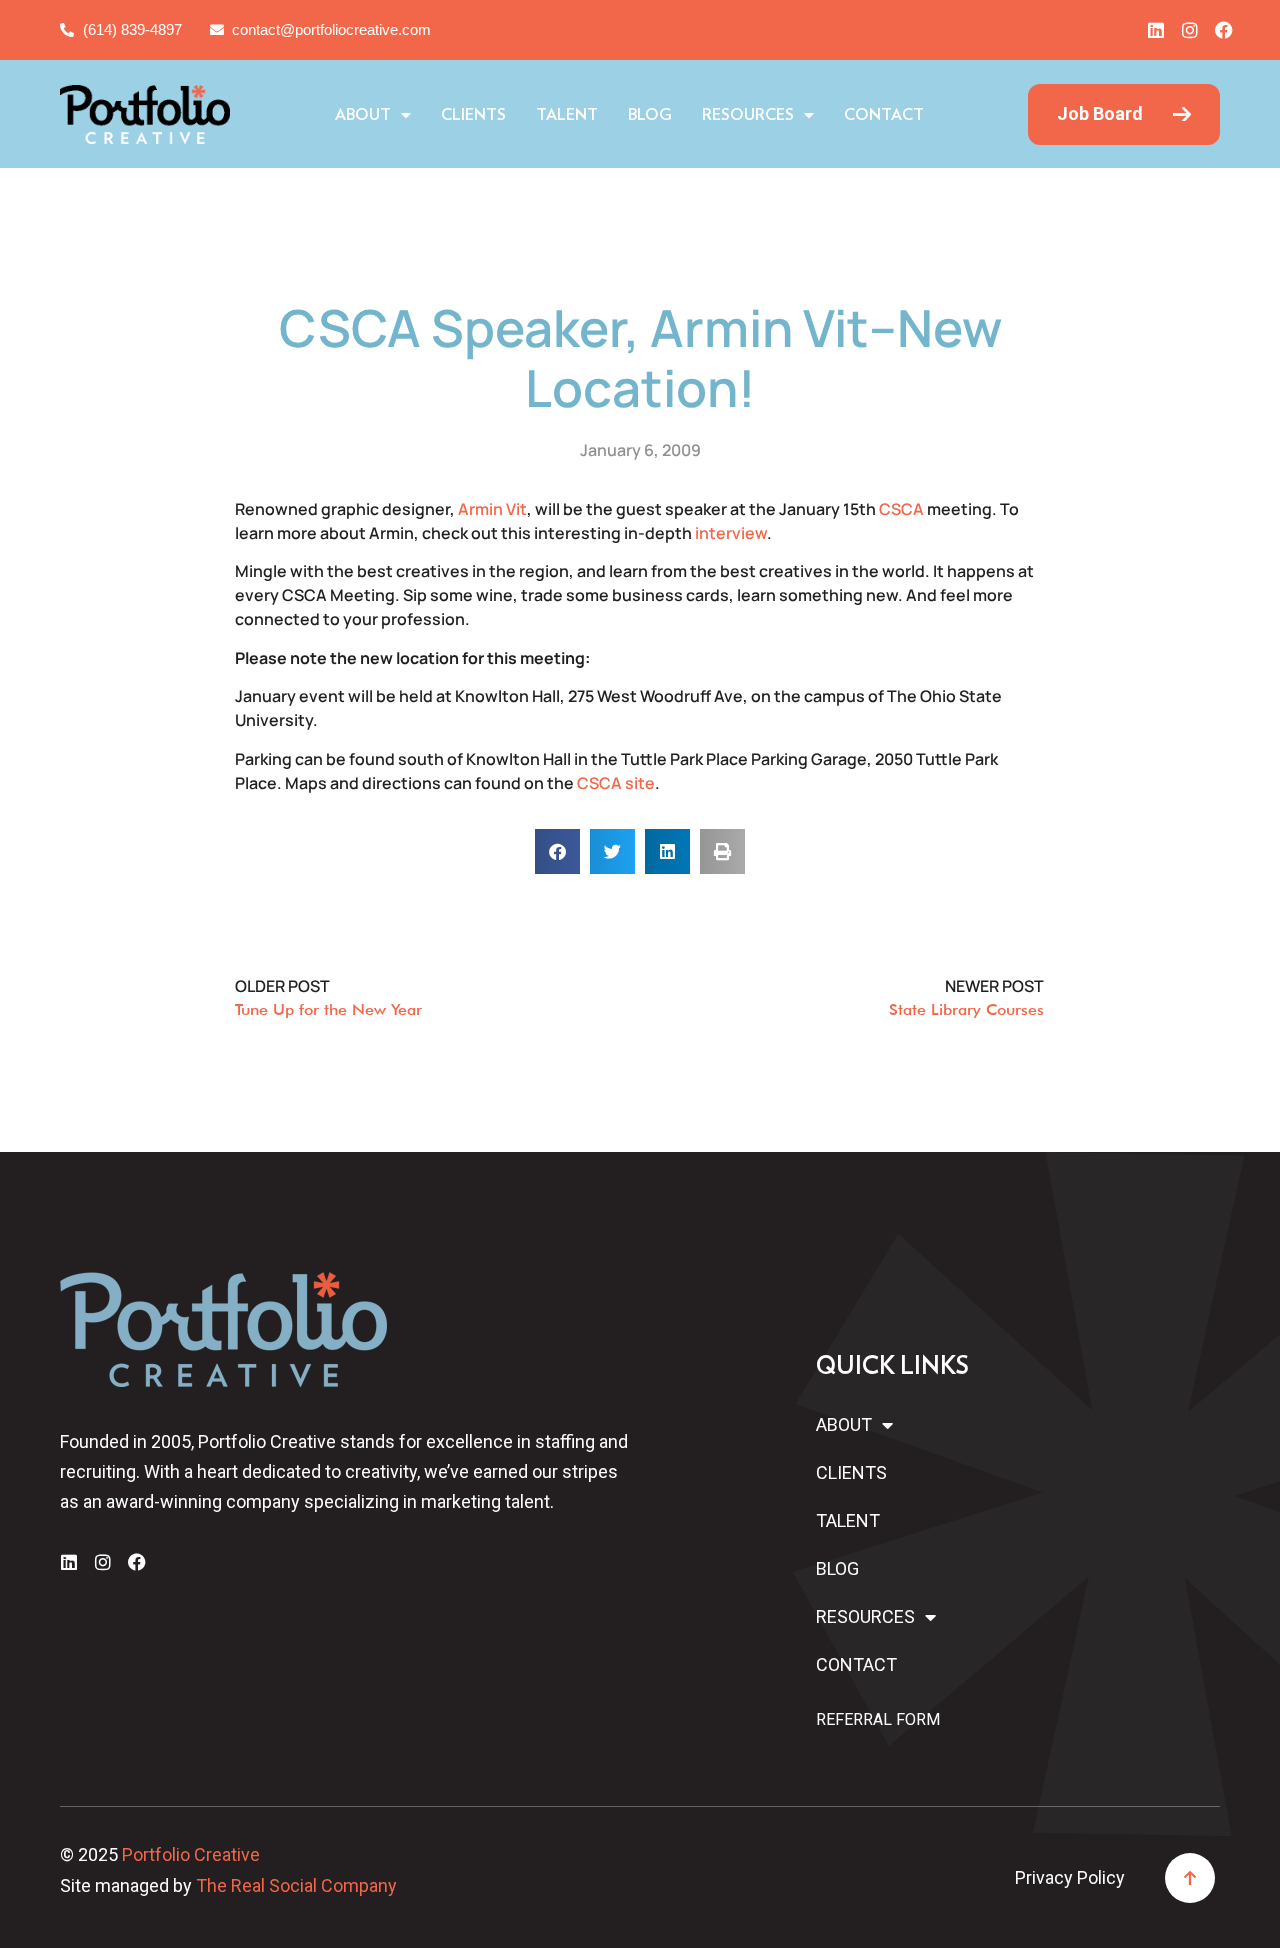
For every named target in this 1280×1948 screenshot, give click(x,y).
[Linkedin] (1156, 30)
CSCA (901, 509)
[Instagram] (1190, 30)
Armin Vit (492, 509)
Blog (650, 115)
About (363, 115)
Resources (748, 115)
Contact (884, 115)
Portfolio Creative (191, 1854)
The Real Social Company (296, 1885)
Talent (567, 115)
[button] (557, 851)
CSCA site (616, 783)
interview (731, 533)
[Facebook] (1224, 30)
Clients (473, 115)
